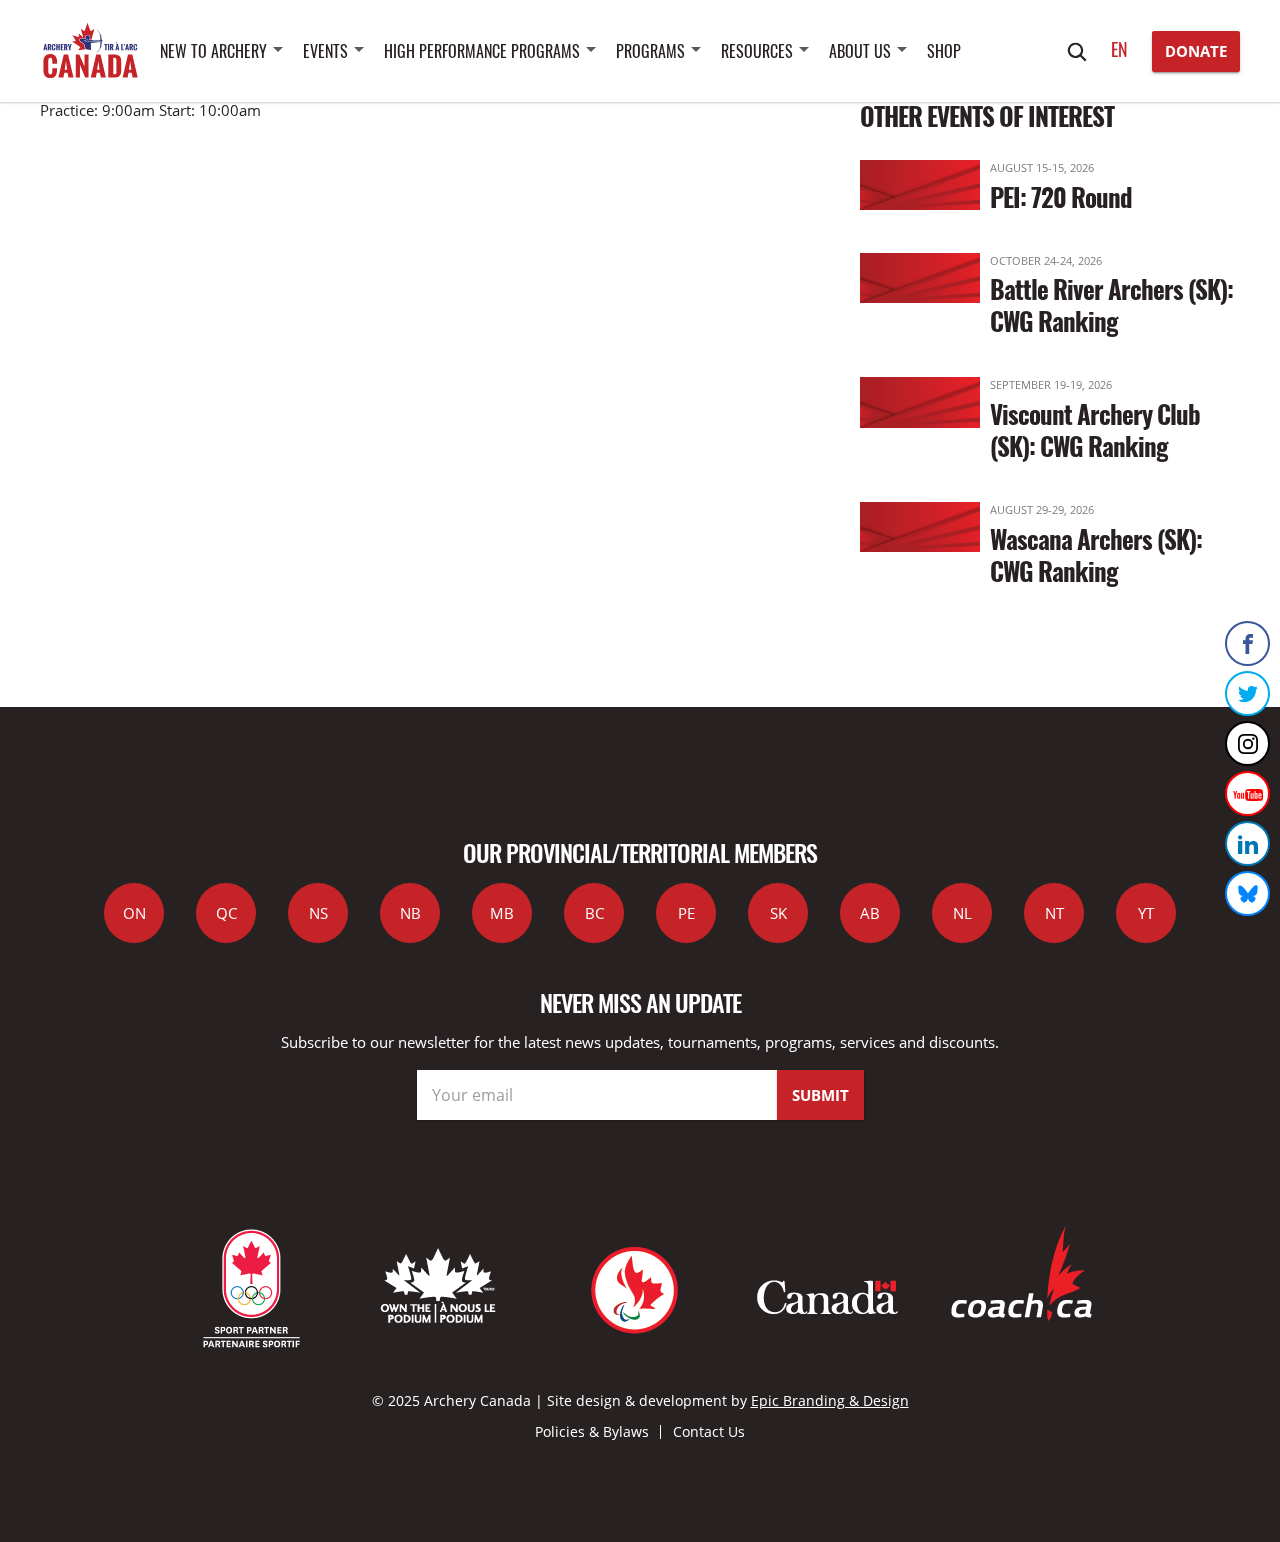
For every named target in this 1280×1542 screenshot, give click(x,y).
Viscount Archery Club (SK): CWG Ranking (1095, 429)
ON (134, 913)
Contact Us (709, 1431)
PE (686, 913)
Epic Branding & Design (830, 1400)
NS (318, 913)
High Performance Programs (482, 51)
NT (1054, 913)
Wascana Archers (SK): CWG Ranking (1096, 554)
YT (1146, 913)
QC (226, 913)
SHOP (944, 51)
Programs (650, 51)
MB (502, 913)
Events (325, 51)
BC (594, 913)
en (1119, 49)
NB (410, 913)
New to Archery (213, 51)
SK (778, 913)
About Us (860, 51)
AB (870, 913)
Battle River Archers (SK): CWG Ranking (1111, 304)
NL (962, 913)
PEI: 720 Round (1061, 196)
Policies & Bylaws (592, 1431)
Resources (757, 51)
